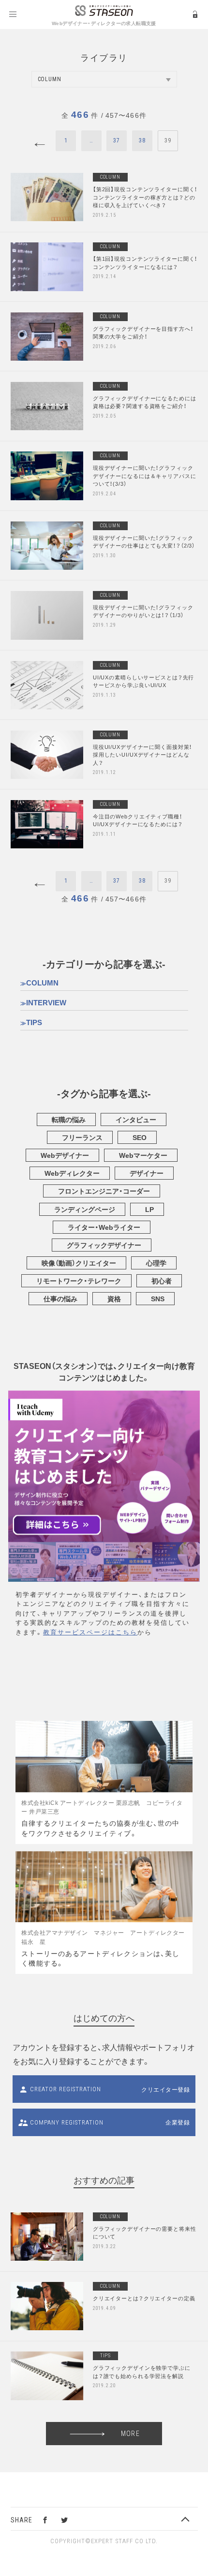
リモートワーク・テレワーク (79, 1281)
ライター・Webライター (104, 1227)
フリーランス (82, 1137)
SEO (140, 1137)
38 (142, 141)
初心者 (162, 1281)
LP (149, 1209)
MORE (130, 2434)
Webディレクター (72, 1173)
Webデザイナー (65, 1155)
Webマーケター (143, 1155)
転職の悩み (69, 1119)
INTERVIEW (46, 1002)
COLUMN (42, 983)
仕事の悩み (60, 1298)
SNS (158, 1298)
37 (117, 141)
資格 (114, 1298)
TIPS (34, 1022)
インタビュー (136, 1119)
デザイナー (147, 1173)
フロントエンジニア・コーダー (104, 1191)
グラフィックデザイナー (104, 1245)
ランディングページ (85, 1209)
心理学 (156, 1263)
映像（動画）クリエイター (79, 1263)
